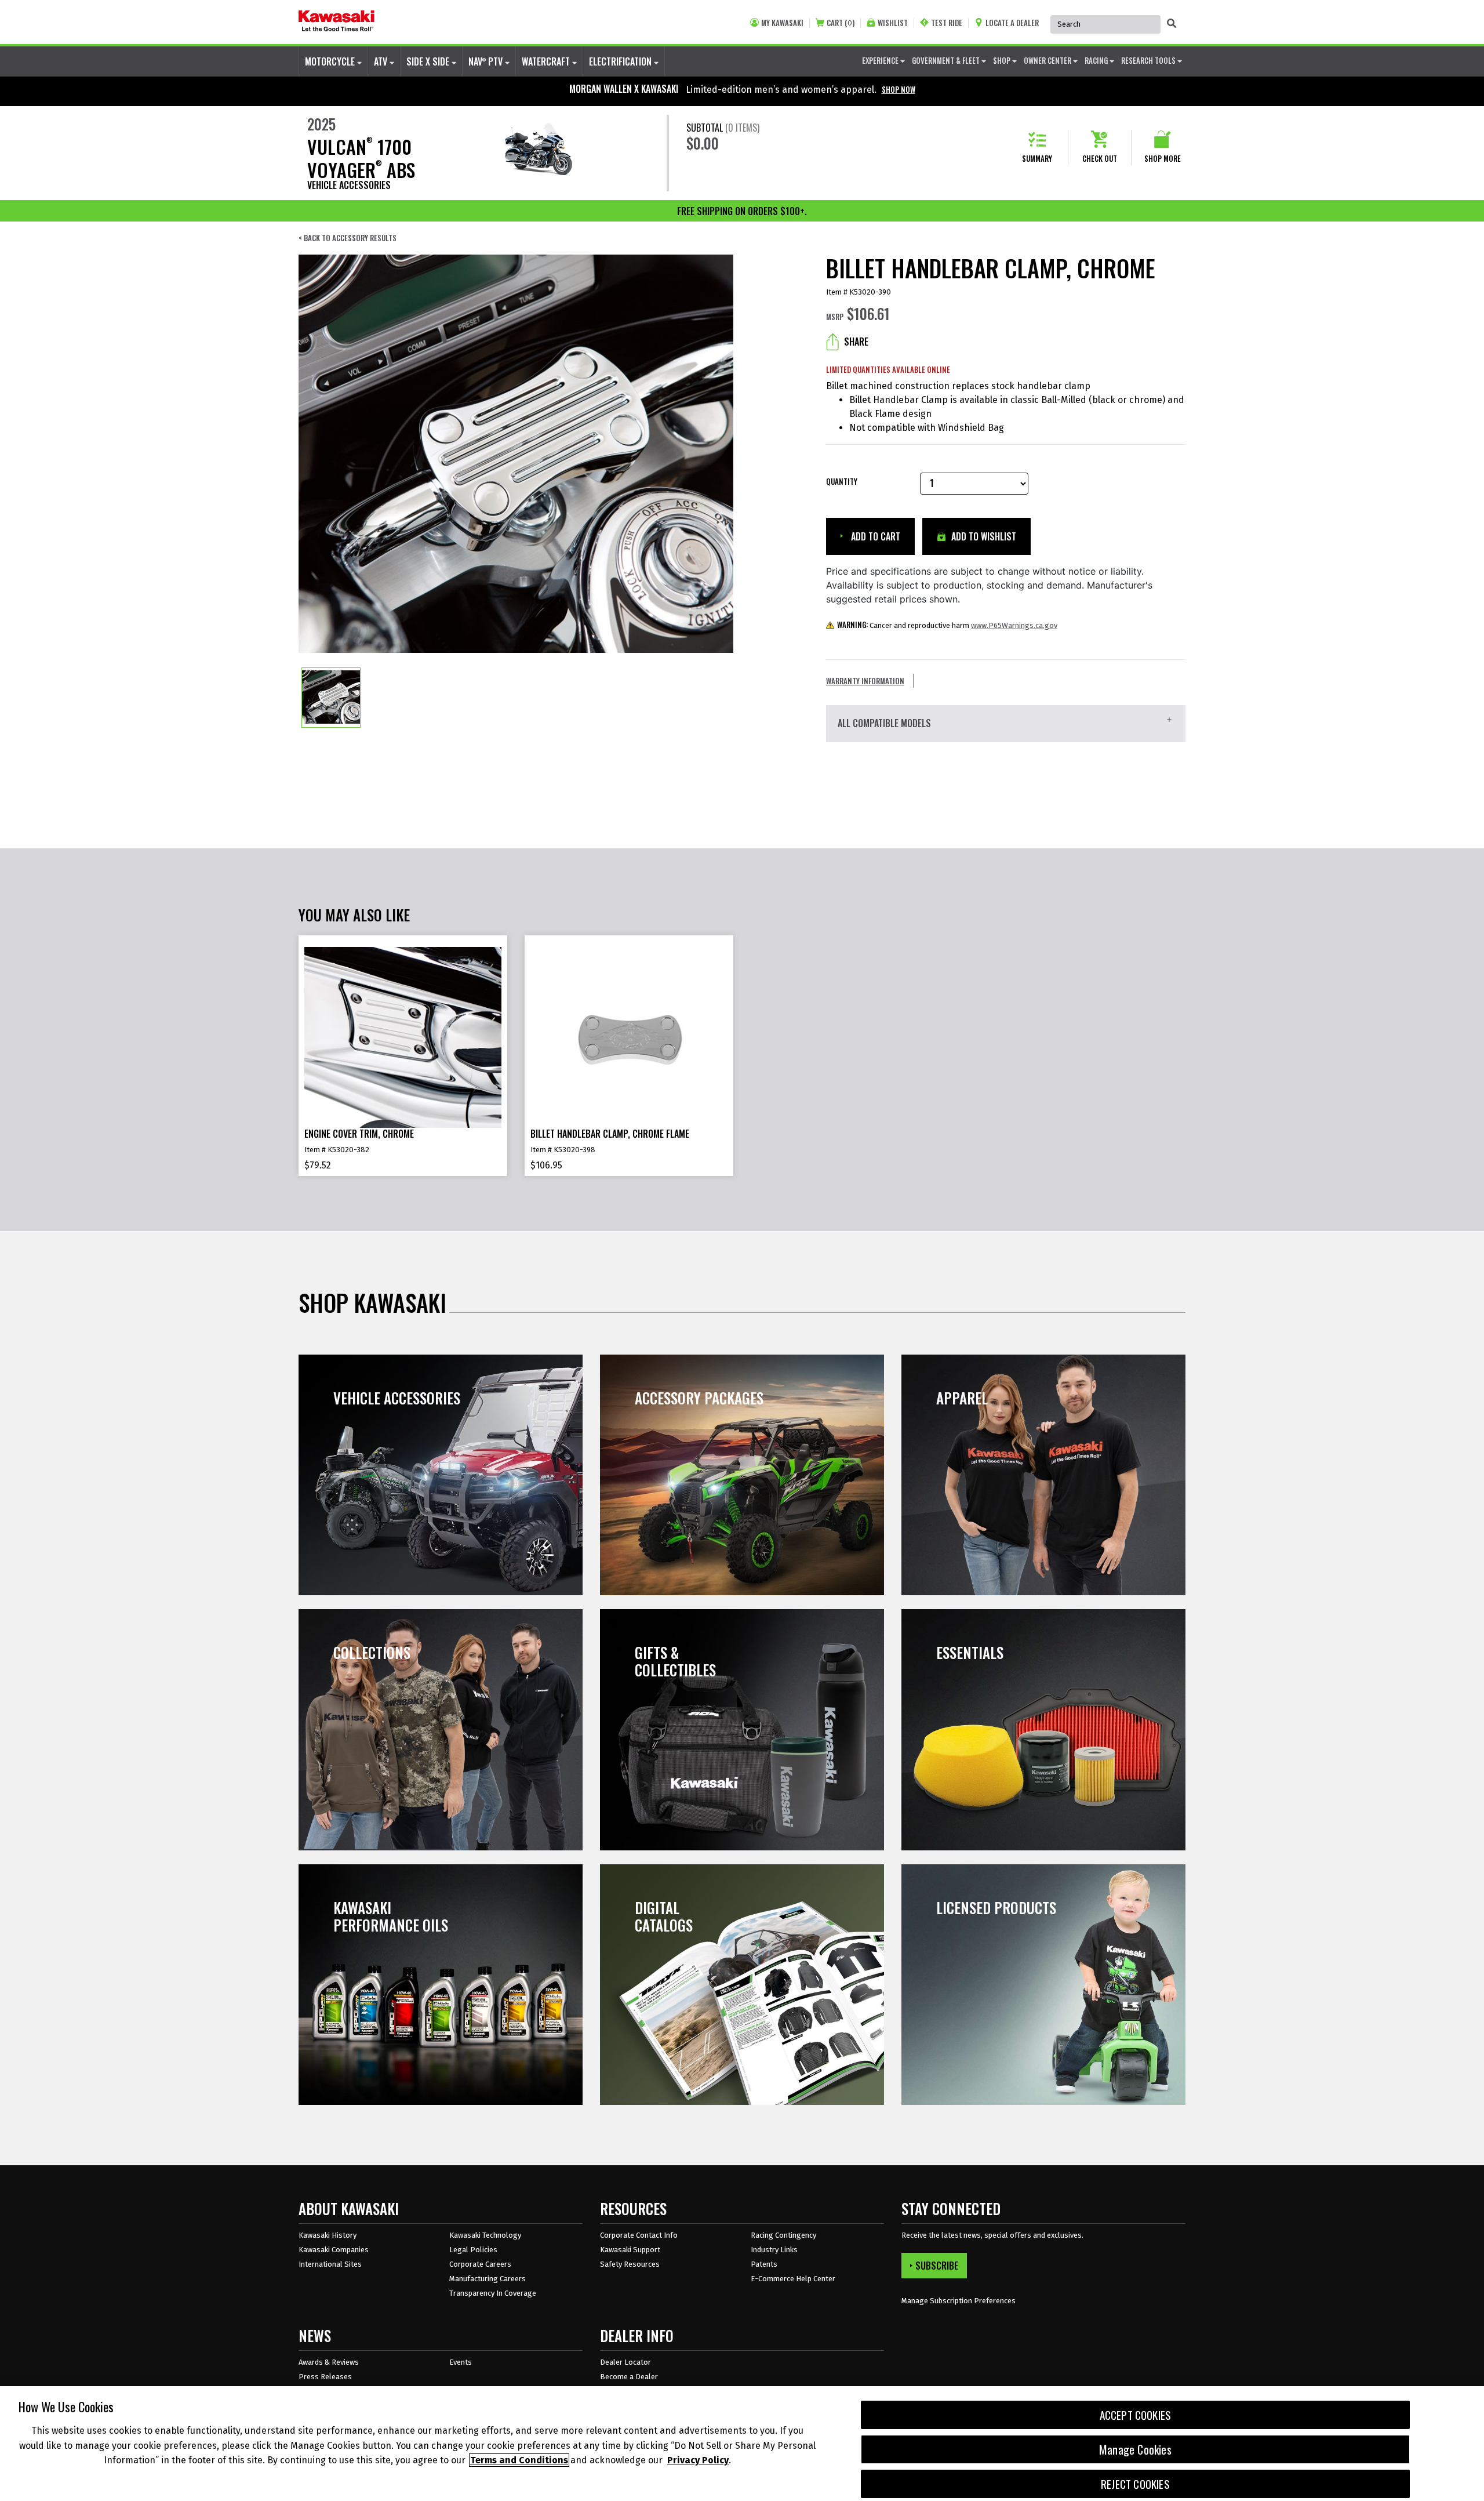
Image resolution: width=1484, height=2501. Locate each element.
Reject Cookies (1135, 2484)
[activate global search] (1172, 23)
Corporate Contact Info (639, 2235)
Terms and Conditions (519, 2460)
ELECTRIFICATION (621, 61)
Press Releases (325, 2377)
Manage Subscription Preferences (959, 2301)
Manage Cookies (1135, 2449)
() (841, 23)
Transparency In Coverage (493, 2293)
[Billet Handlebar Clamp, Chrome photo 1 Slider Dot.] (331, 698)
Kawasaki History (328, 2235)
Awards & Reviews (329, 2362)
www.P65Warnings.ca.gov (1014, 625)
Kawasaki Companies (334, 2250)
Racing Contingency (783, 2235)
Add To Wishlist (983, 536)
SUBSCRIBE (937, 2266)
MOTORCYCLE (331, 61)
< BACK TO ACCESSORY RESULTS (348, 238)
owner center (1048, 60)
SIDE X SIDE (429, 61)
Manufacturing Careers (488, 2279)
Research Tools (1149, 60)
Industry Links (774, 2250)
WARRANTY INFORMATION (865, 681)
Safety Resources (630, 2264)
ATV (382, 61)
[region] (742, 2444)
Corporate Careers (480, 2264)
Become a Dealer (629, 2377)
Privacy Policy (698, 2460)
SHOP (1003, 60)
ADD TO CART (874, 536)
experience (881, 60)
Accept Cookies (1136, 2415)
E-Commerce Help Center (793, 2279)
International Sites (330, 2264)
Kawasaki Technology (485, 2235)
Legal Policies (473, 2250)
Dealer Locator (625, 2362)
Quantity (842, 482)
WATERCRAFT (547, 61)
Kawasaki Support (630, 2250)
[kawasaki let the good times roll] (337, 22)
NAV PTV (487, 61)
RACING (1097, 60)
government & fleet (947, 60)
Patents (764, 2264)
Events (461, 2362)
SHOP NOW (899, 89)
